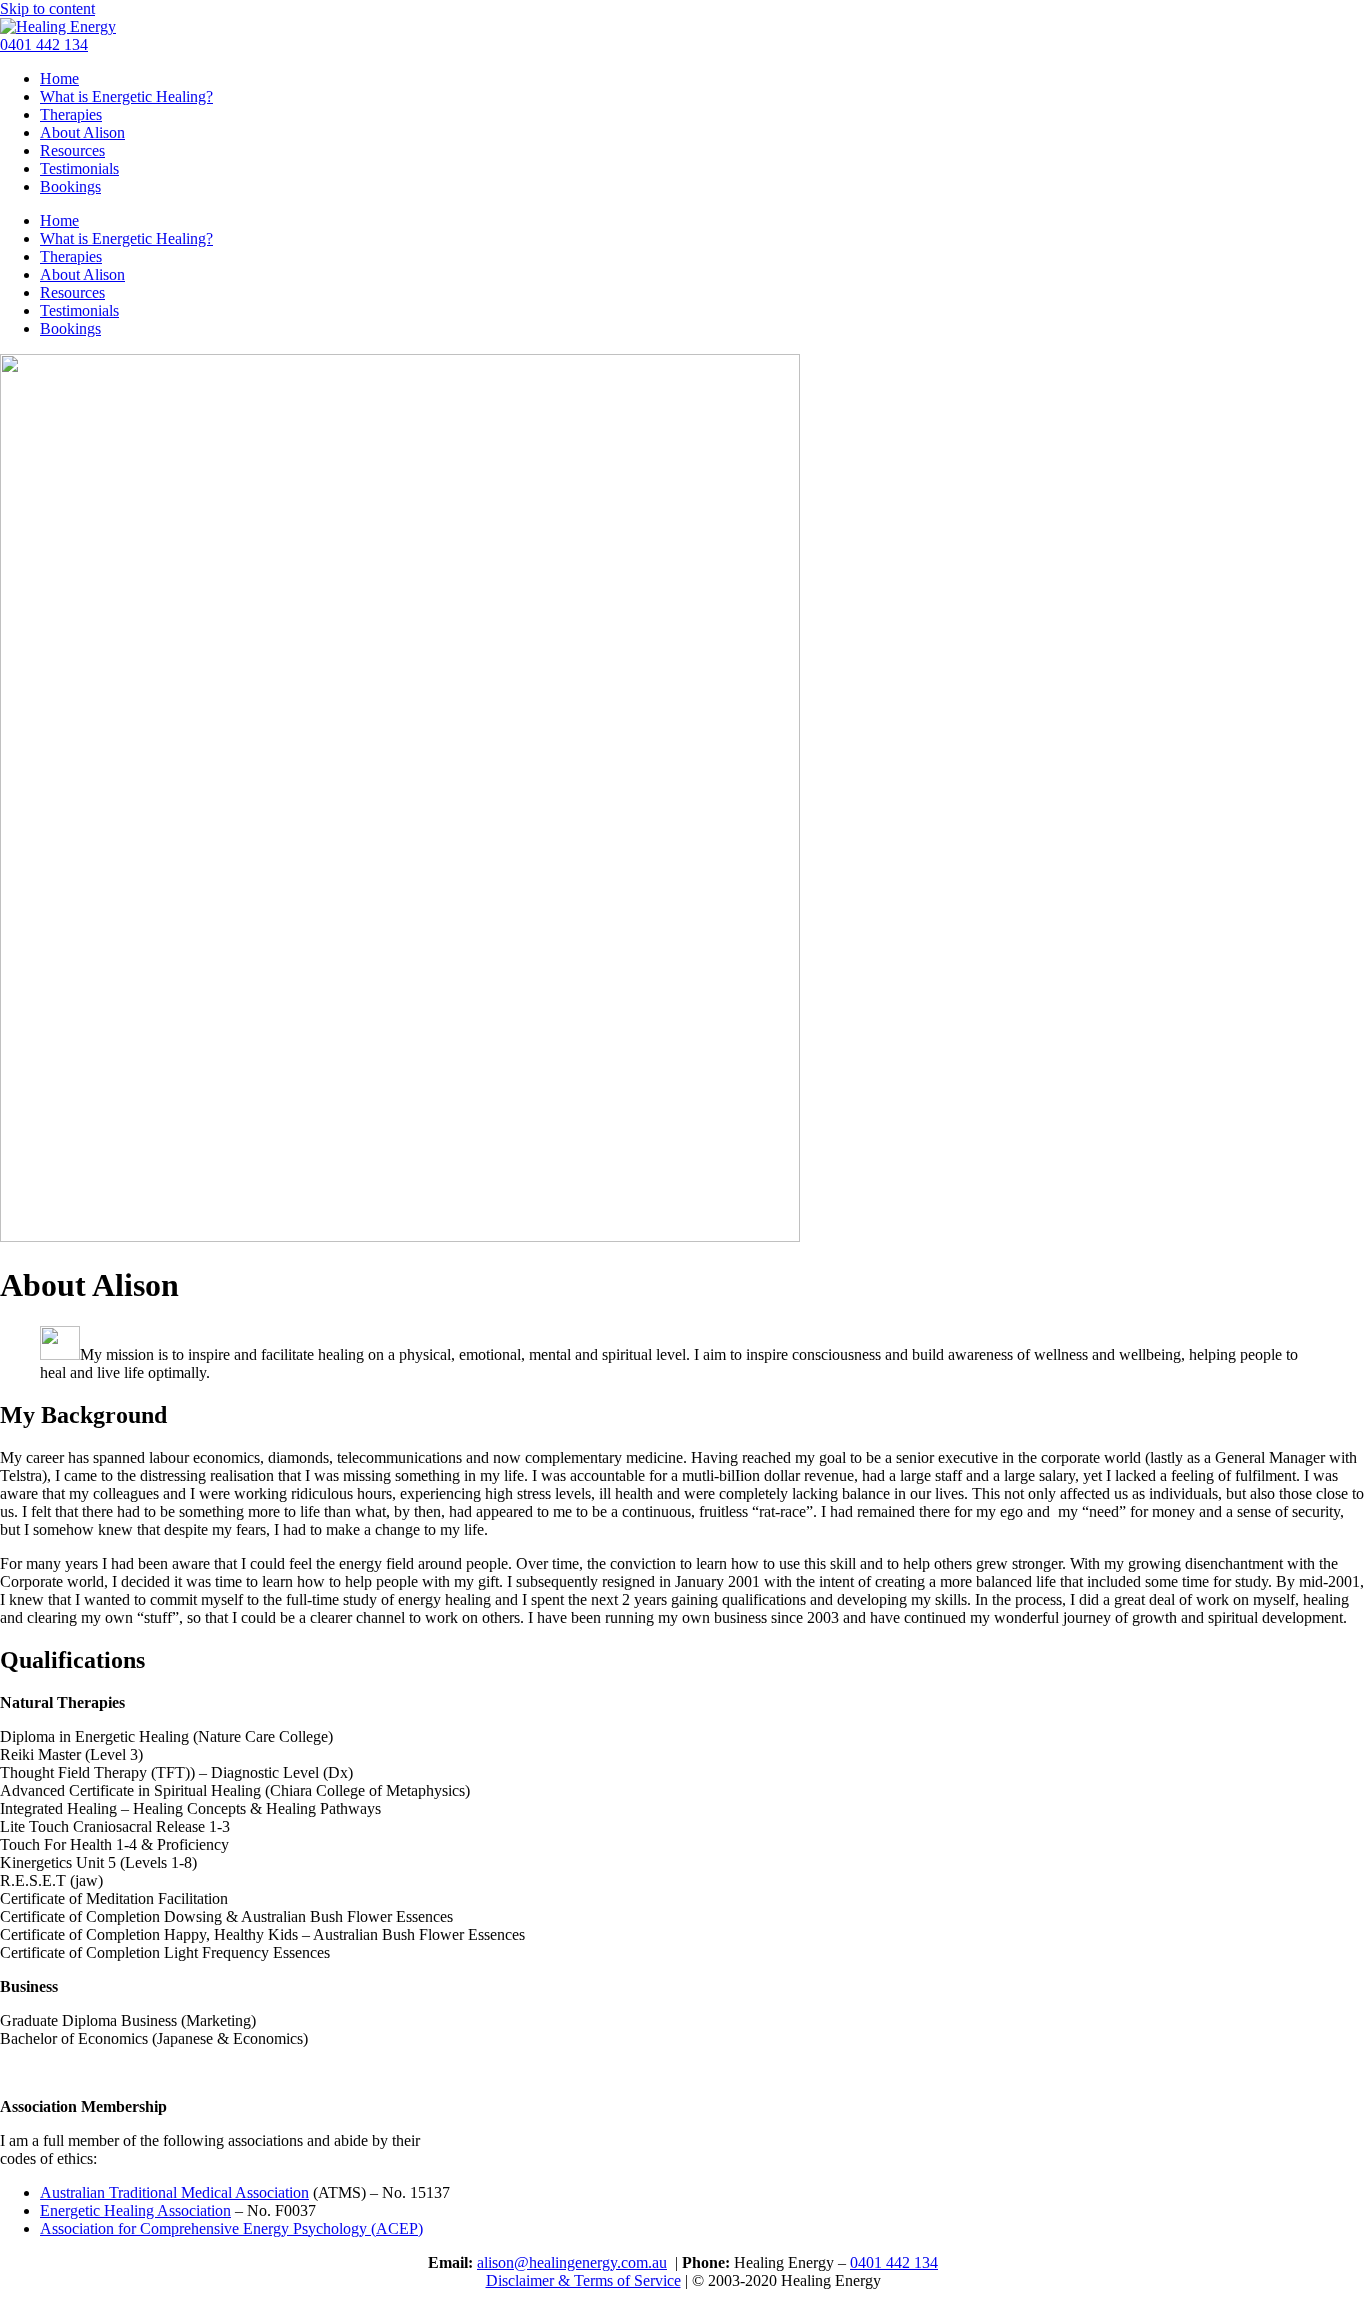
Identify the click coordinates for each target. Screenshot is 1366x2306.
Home (59, 78)
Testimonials (79, 168)
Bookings (70, 186)
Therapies (71, 114)
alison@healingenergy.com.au (572, 2262)
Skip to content (47, 8)
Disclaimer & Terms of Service (583, 2280)
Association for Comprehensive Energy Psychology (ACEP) (231, 2228)
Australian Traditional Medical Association (174, 2192)
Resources (72, 150)
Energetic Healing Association (135, 2210)
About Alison (82, 132)
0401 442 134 (894, 2262)
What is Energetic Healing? (126, 96)
